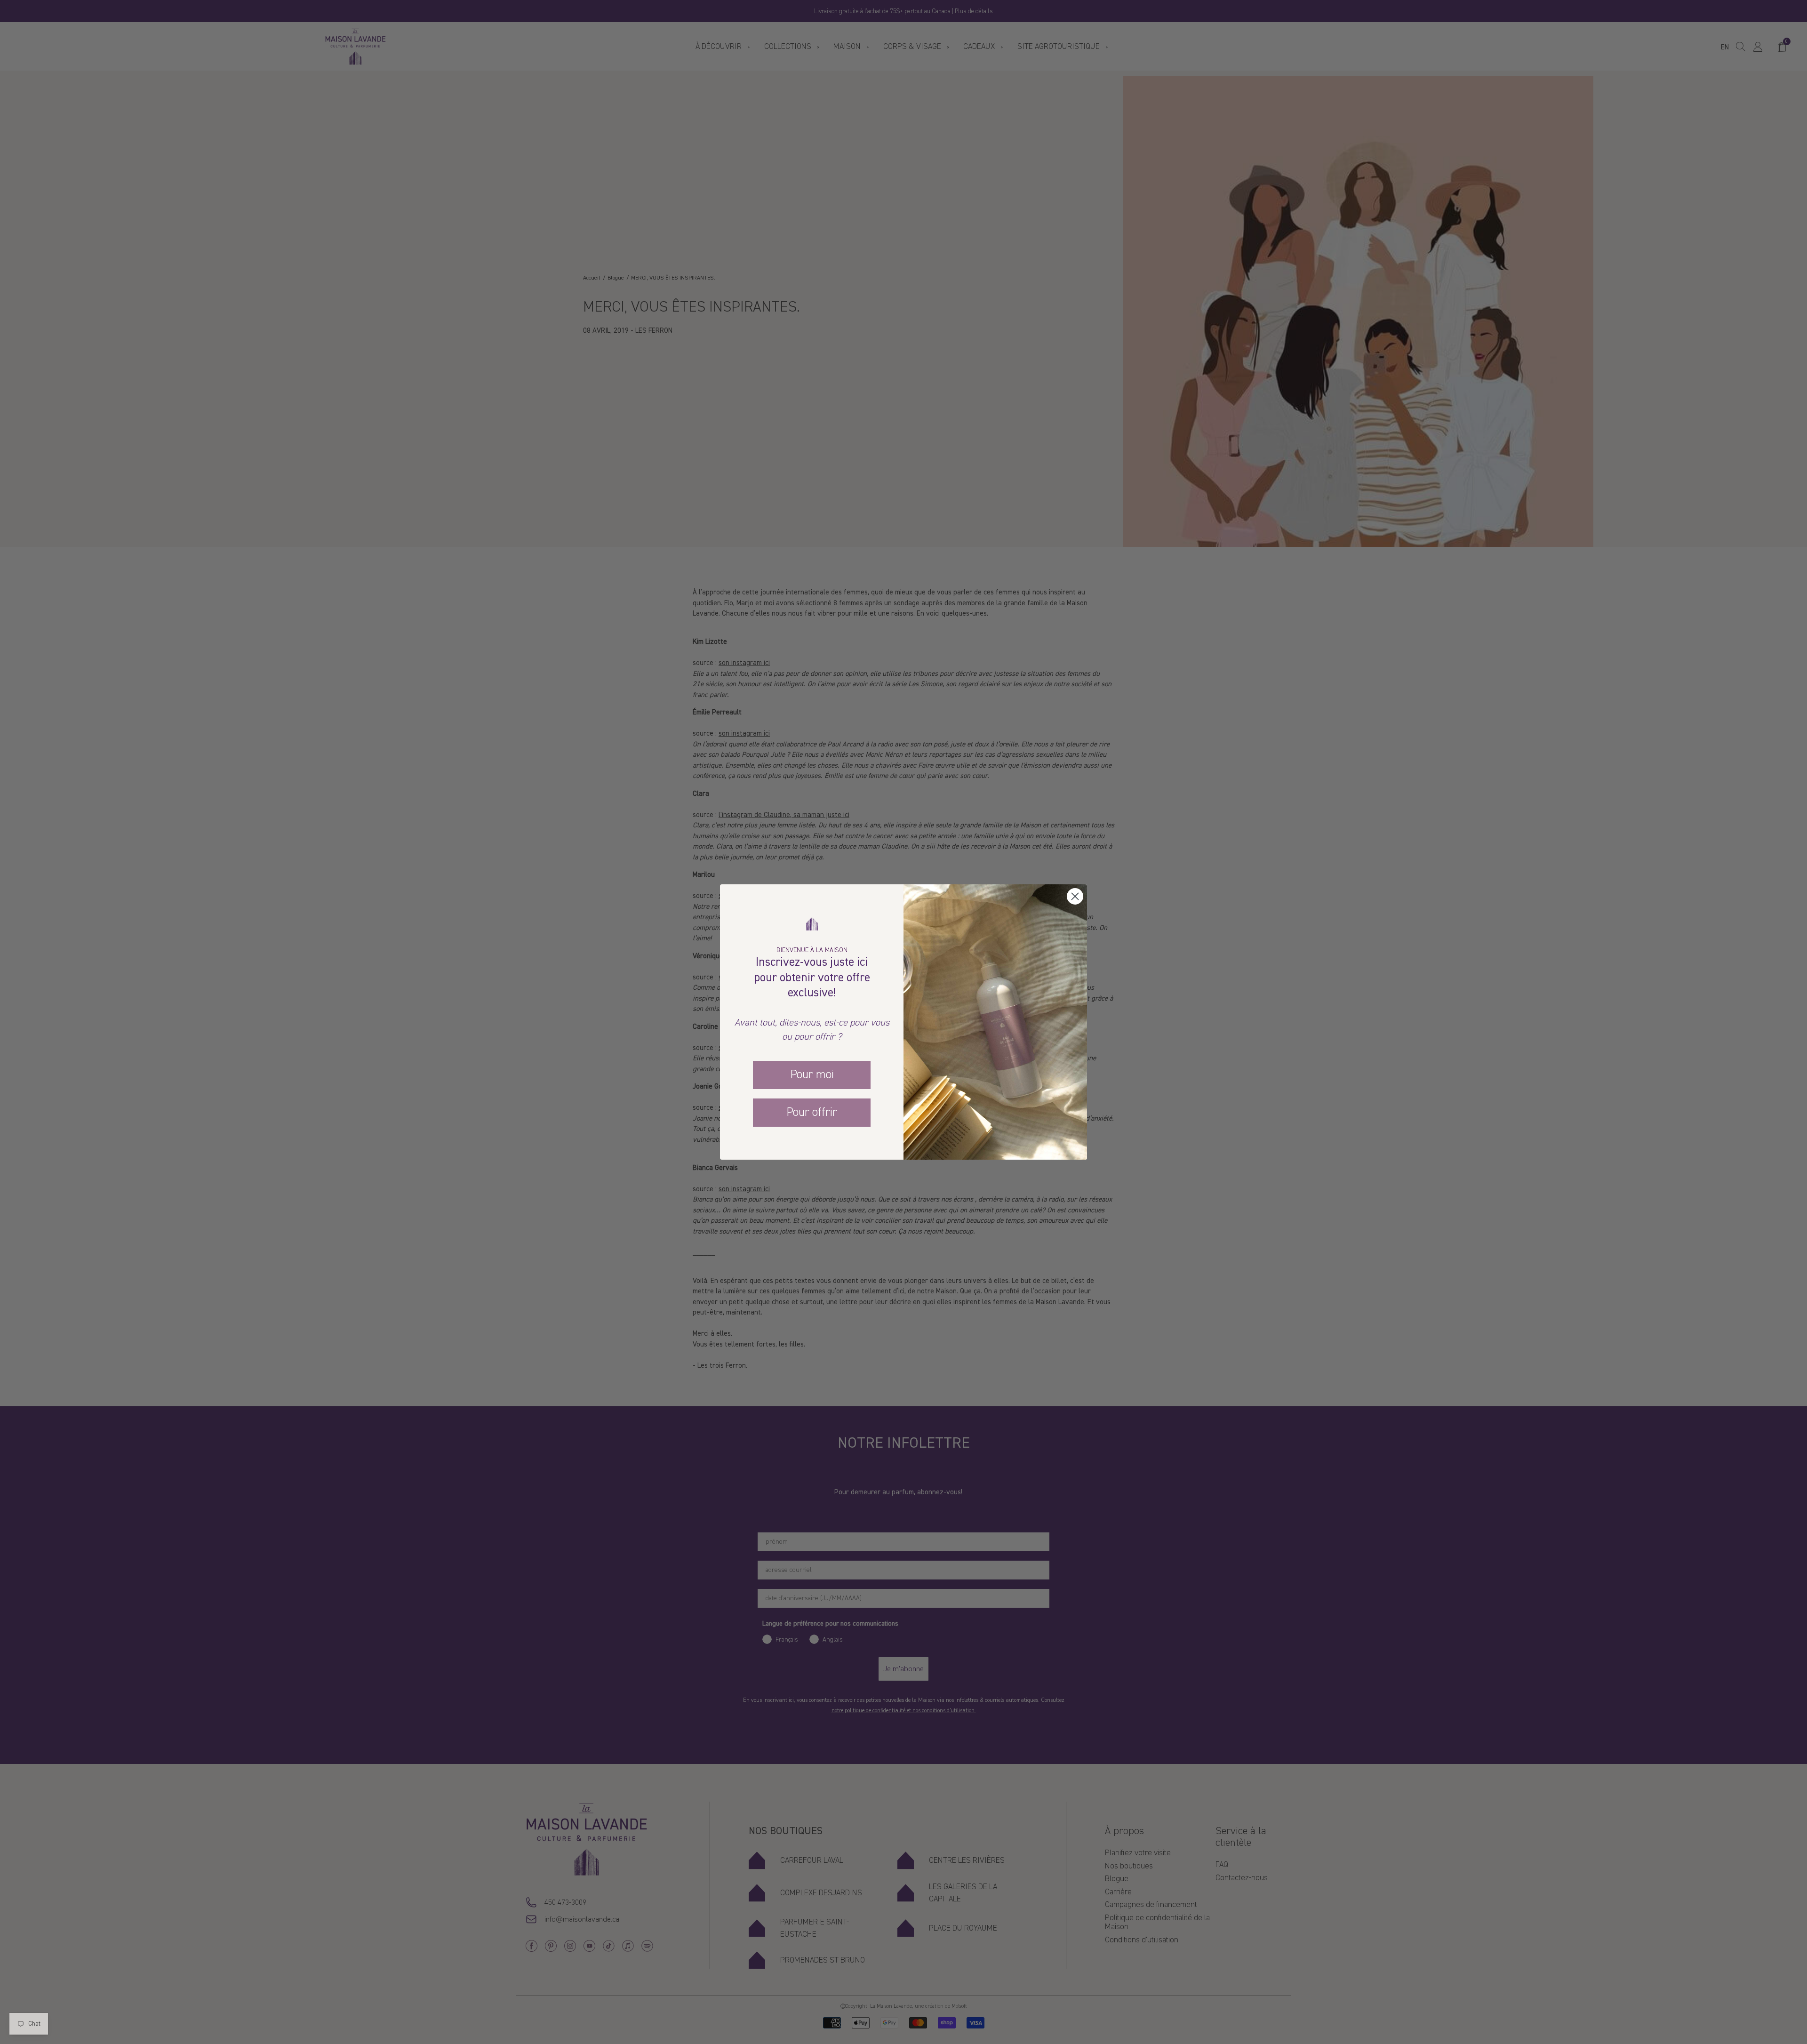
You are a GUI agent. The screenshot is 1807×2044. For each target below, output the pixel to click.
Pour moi (812, 1074)
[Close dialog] (1075, 896)
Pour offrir (812, 1112)
